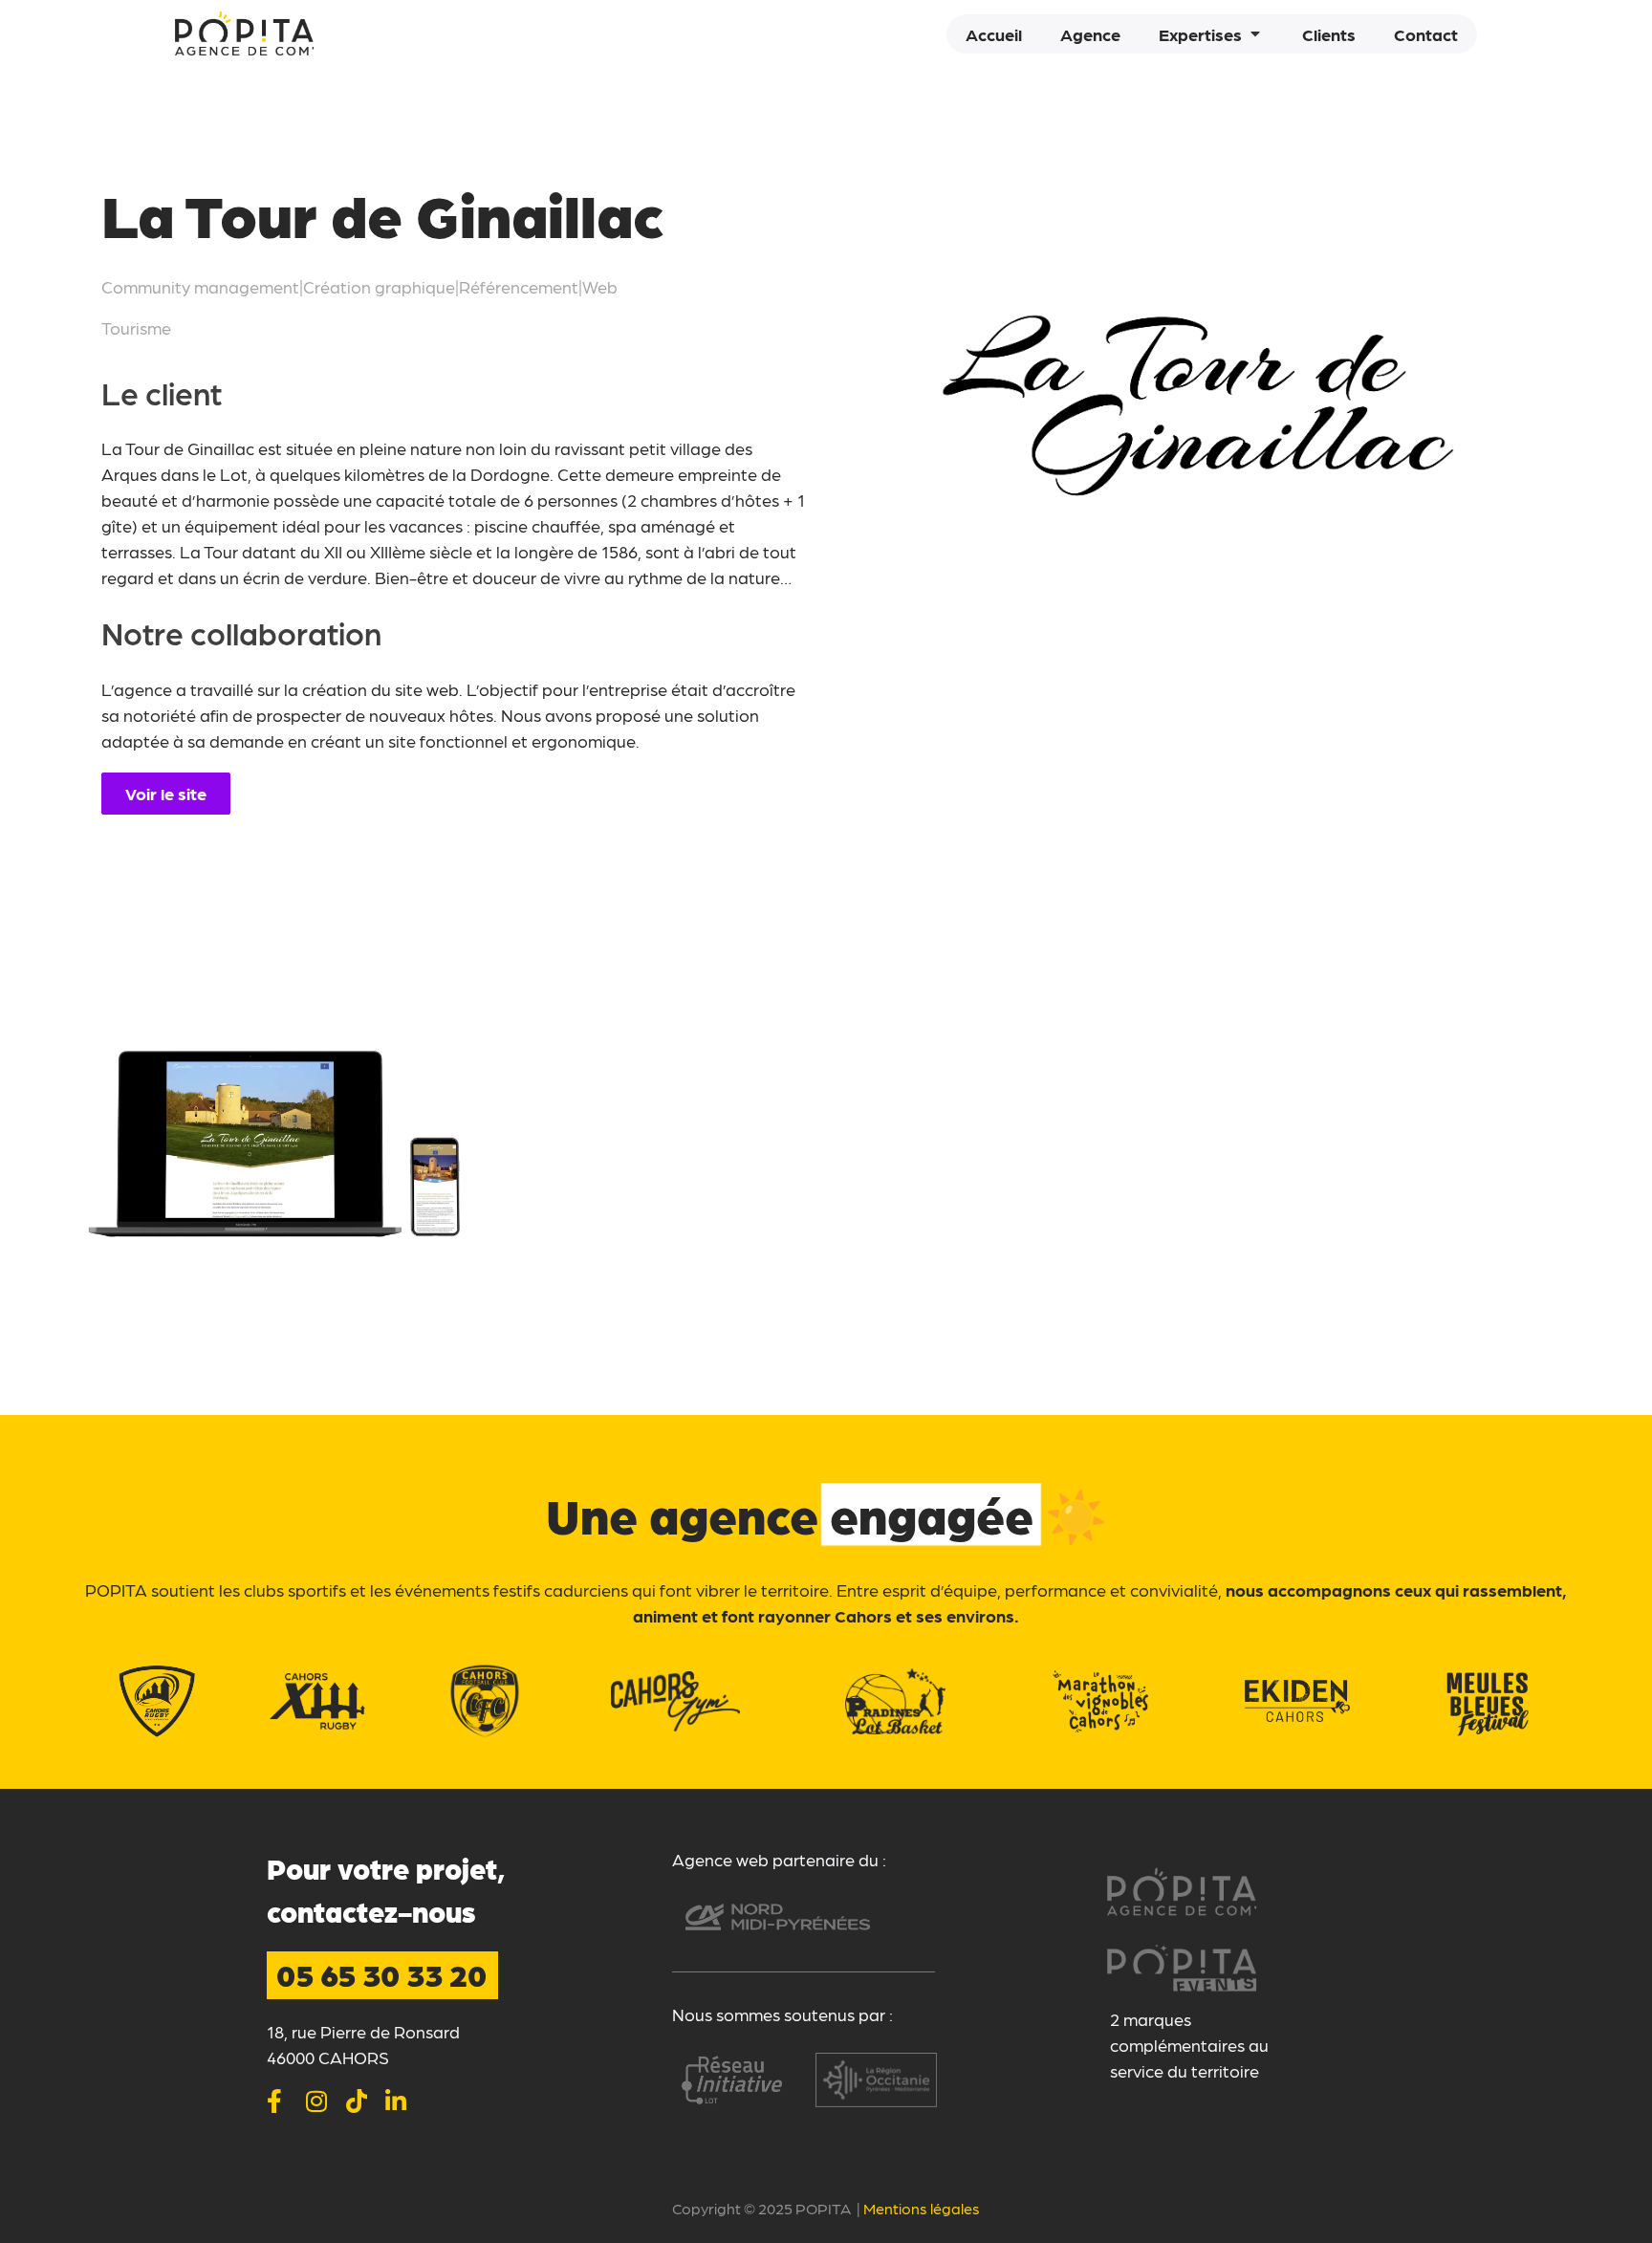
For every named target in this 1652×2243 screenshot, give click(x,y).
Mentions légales (922, 2208)
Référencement (519, 286)
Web (600, 286)
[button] (1211, 34)
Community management (200, 286)
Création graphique (379, 286)
